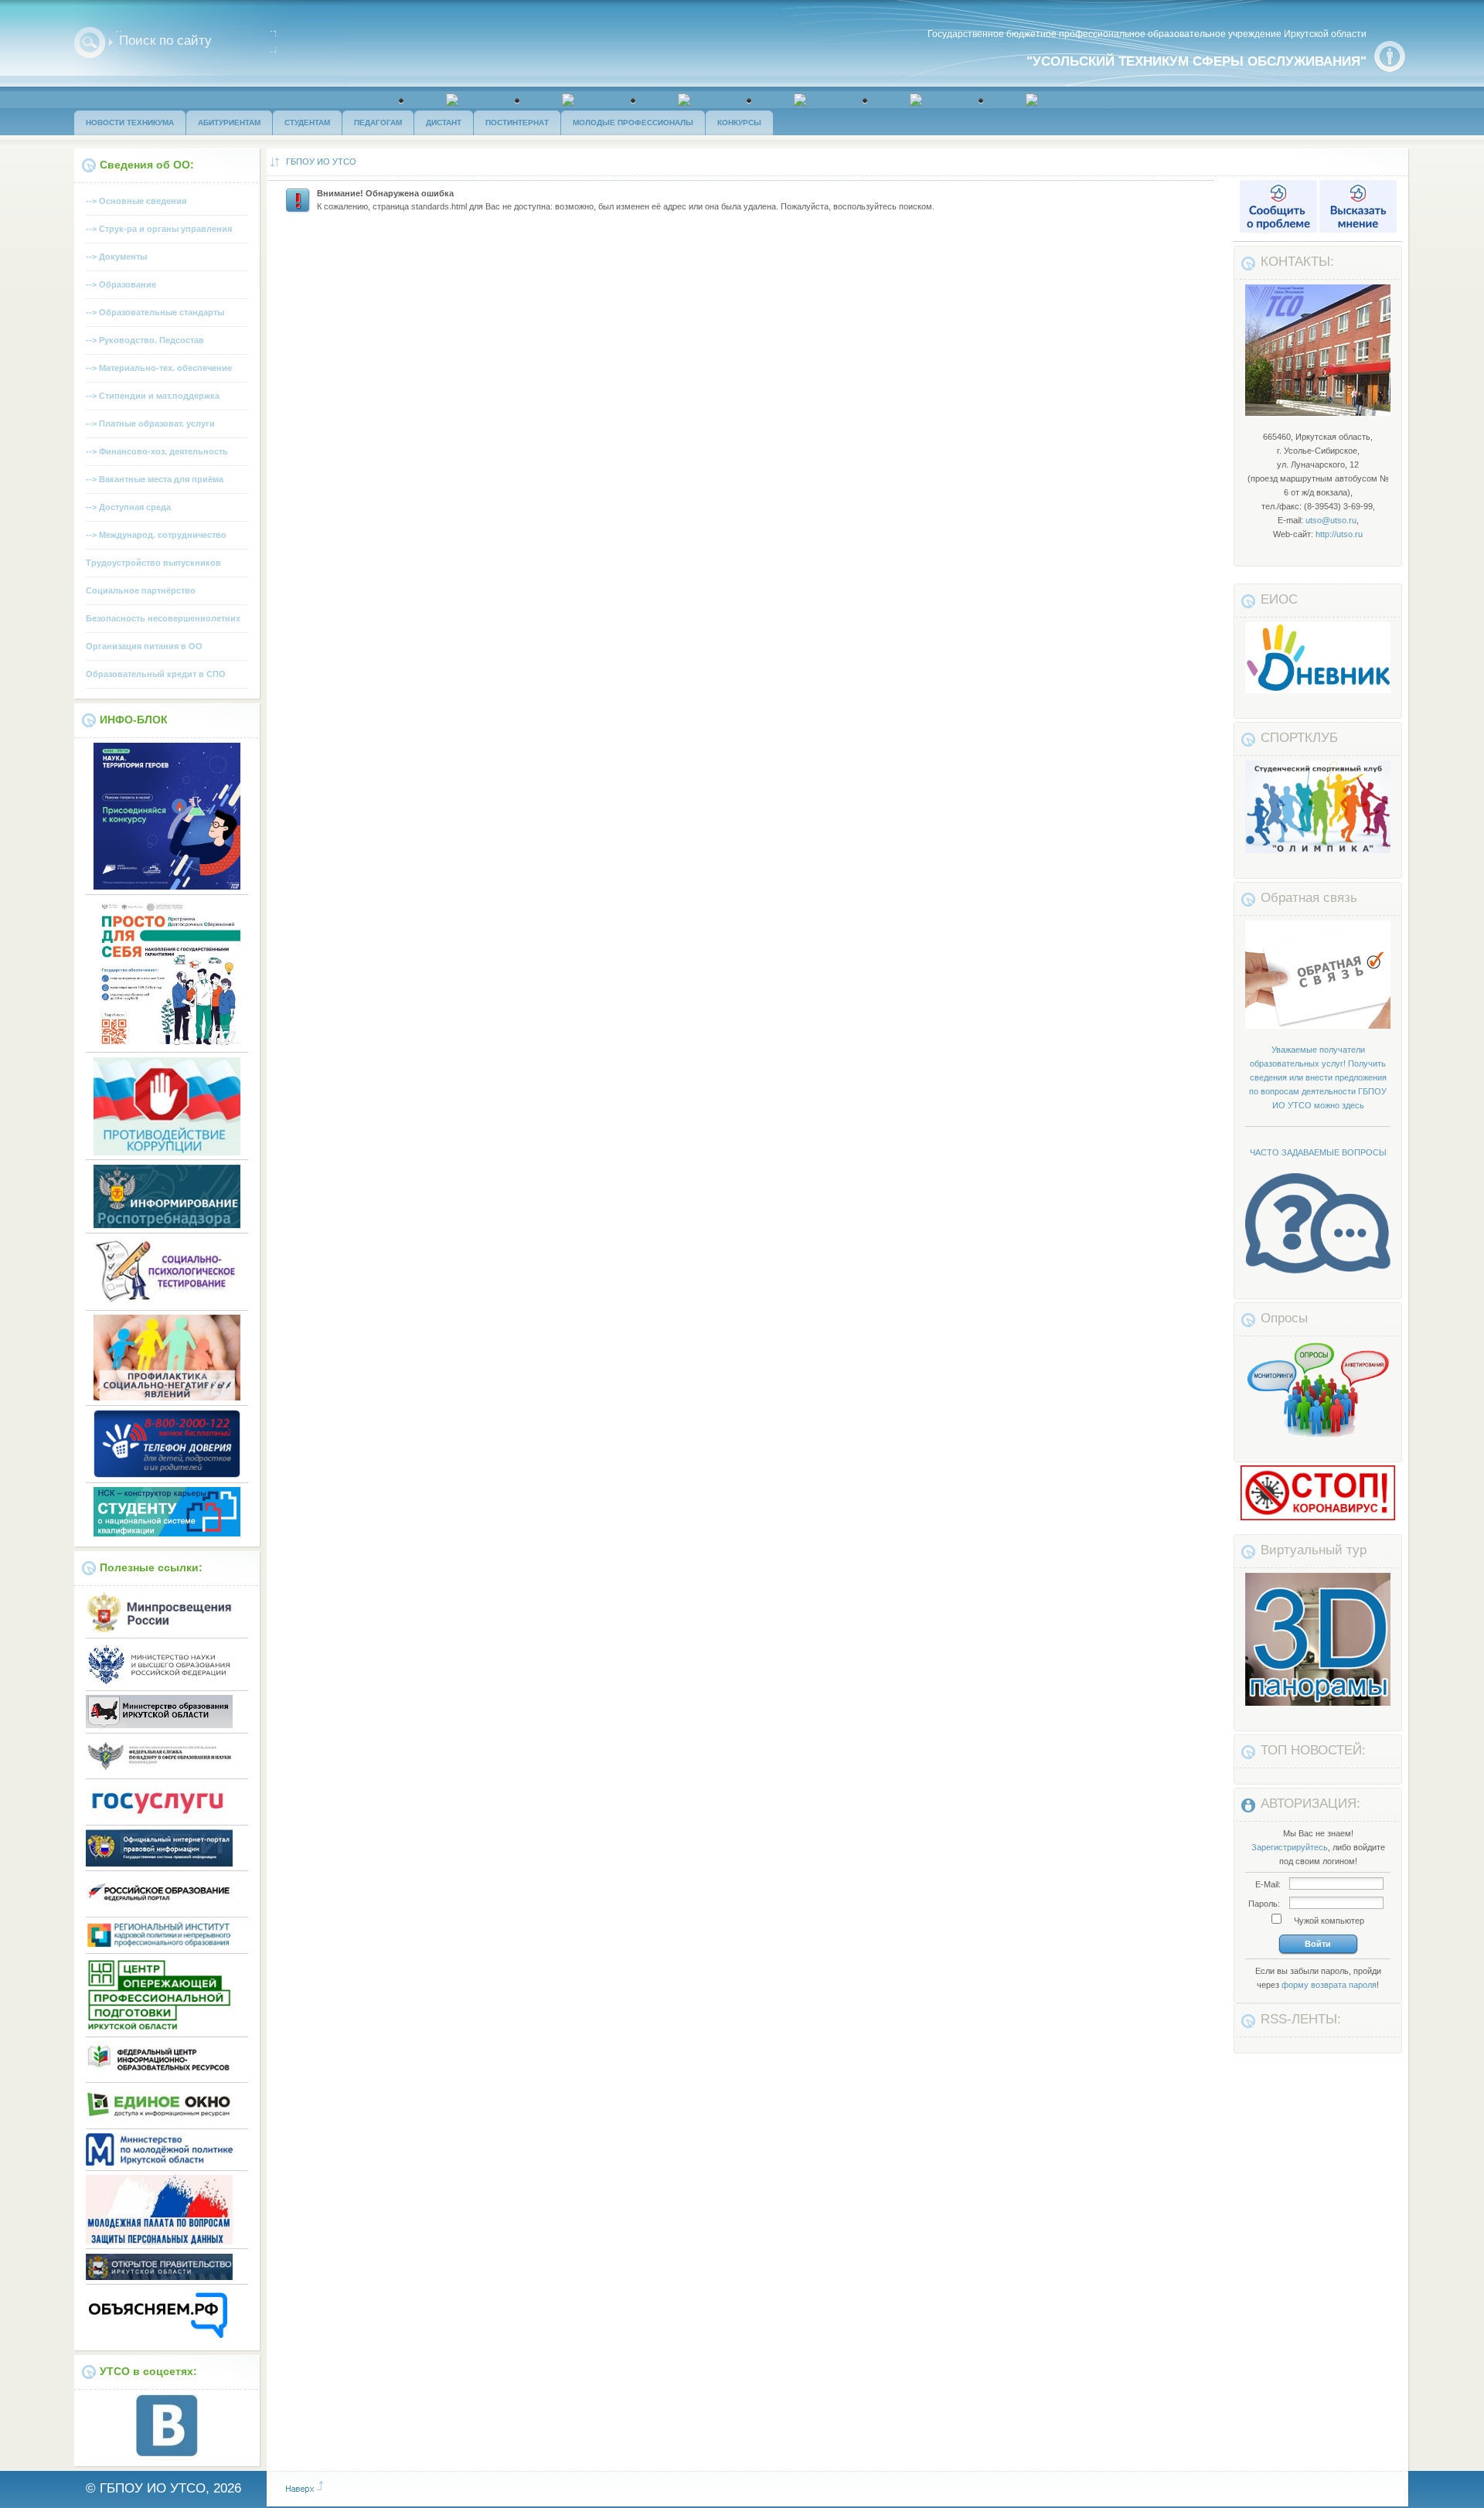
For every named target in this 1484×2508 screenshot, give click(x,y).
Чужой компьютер (1328, 1921)
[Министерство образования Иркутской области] (159, 1725)
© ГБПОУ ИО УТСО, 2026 (163, 2488)
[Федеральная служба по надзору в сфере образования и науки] (159, 1771)
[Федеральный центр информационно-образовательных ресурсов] (159, 2075)
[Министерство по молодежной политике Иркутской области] (159, 2163)
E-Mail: (1268, 1884)
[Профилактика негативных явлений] (167, 1397)
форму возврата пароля (1329, 1985)
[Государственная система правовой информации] (159, 1863)
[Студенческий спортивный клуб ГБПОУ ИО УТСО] (1319, 850)
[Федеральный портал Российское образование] (159, 1909)
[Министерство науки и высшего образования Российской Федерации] (159, 1683)
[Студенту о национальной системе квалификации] (167, 1533)
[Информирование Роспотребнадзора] (167, 1225)
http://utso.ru (1339, 534)
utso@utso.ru (1331, 520)
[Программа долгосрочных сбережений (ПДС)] (167, 1045)
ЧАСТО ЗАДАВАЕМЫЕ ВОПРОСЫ (1318, 1152)
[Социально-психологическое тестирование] (167, 1302)
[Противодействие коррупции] (167, 1152)
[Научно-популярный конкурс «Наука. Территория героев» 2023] (167, 886)
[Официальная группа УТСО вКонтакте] (167, 2453)
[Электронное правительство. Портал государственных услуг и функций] (159, 1817)
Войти (1318, 1944)
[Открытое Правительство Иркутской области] (159, 2277)
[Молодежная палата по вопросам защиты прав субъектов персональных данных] (159, 2241)
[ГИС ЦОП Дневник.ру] (1319, 690)
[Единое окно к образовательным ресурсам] (159, 2121)
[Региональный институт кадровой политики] (159, 1945)
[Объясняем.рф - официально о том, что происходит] (159, 2337)
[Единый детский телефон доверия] (167, 1475)
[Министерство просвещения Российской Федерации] (159, 1631)
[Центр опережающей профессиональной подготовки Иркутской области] (159, 2029)
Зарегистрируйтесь (1290, 1847)
